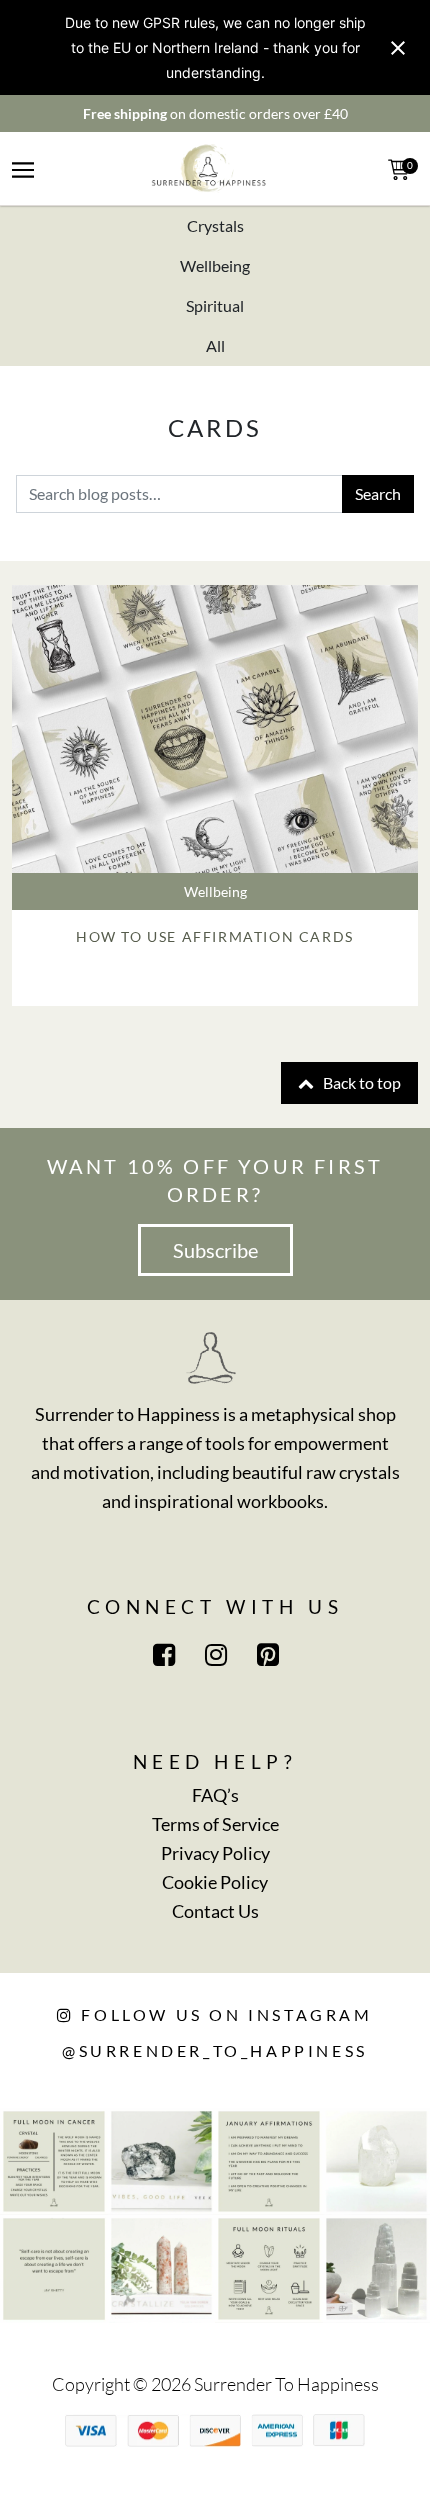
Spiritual (215, 305)
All (215, 345)
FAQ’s (215, 1795)
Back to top (360, 1082)
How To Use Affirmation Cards (215, 936)
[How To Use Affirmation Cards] (215, 729)
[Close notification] (398, 48)
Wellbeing (215, 265)
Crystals (215, 225)
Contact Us (215, 1911)
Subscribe (215, 1250)
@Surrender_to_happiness (215, 2050)
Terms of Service (215, 1824)
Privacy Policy (215, 1853)
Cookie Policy (215, 1882)
